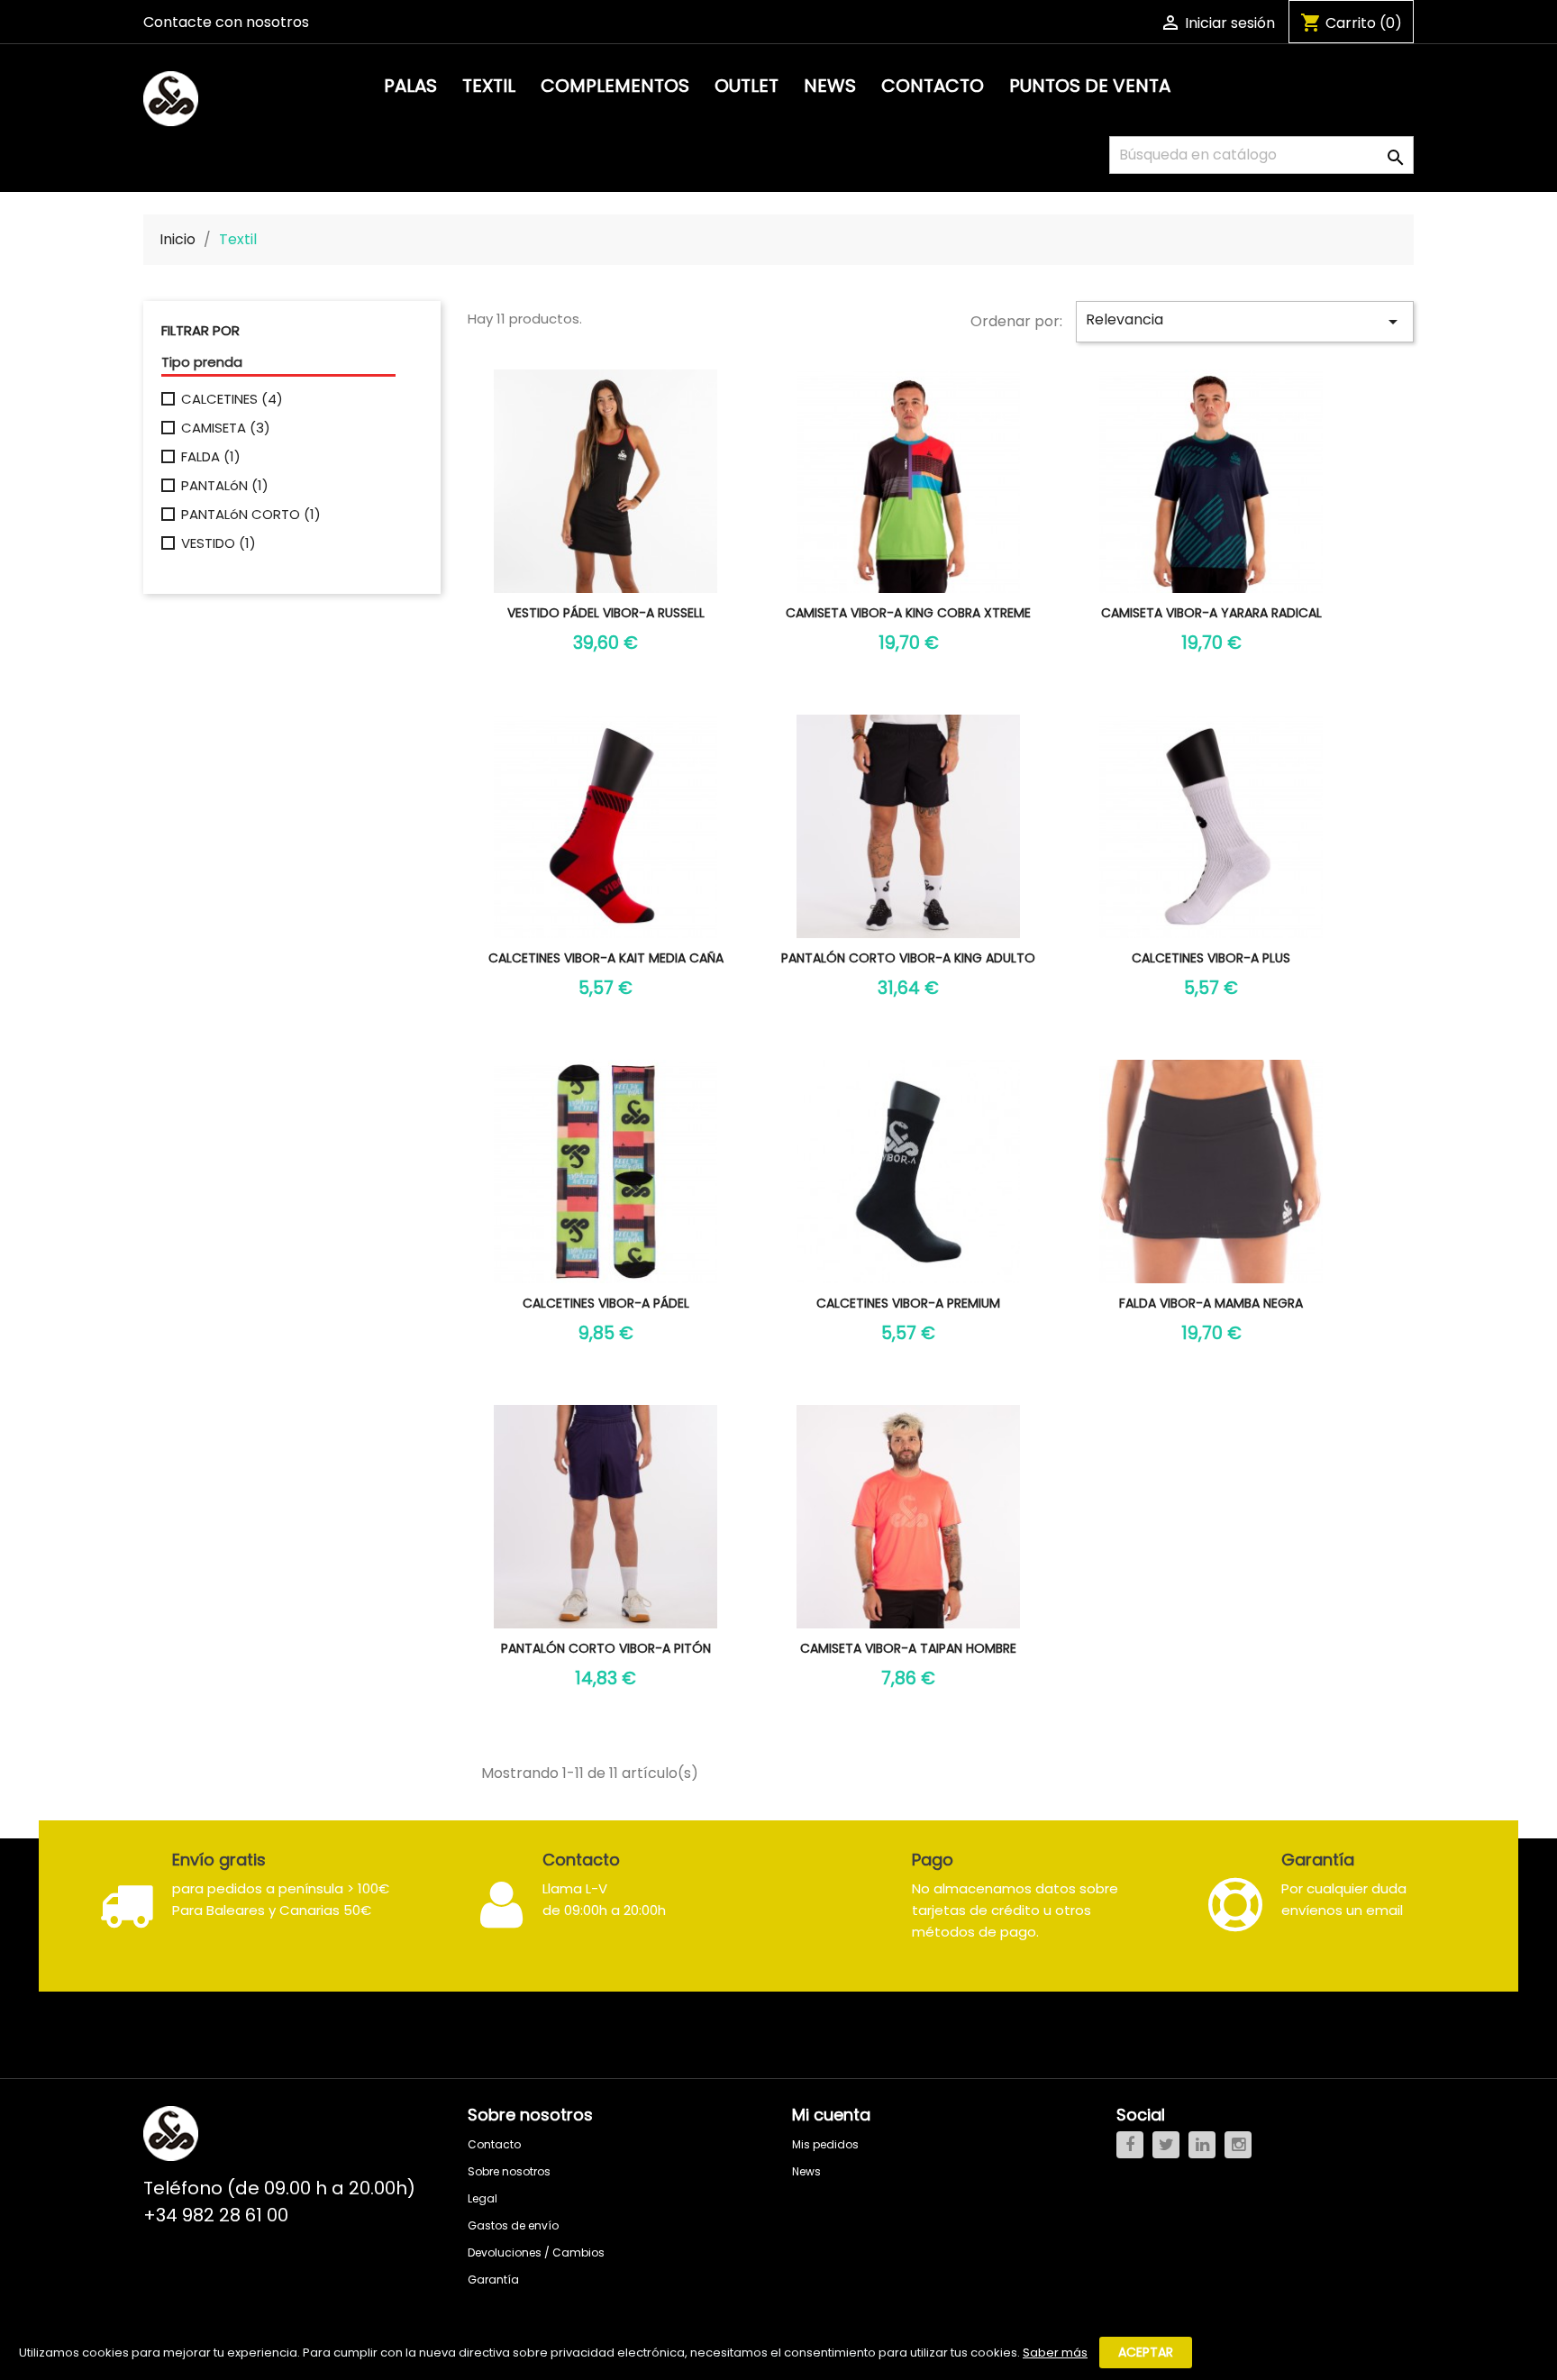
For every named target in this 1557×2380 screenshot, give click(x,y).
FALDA (211, 457)
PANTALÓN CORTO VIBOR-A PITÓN (606, 1648)
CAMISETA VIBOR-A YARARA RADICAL (1211, 613)
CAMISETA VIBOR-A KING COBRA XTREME (908, 613)
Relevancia (1245, 321)
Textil (489, 86)
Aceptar (1146, 2352)
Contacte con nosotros (226, 22)
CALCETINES (232, 399)
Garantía (493, 2280)
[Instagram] (1238, 2145)
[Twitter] (1166, 2145)
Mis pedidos (825, 2144)
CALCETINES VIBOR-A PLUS (1211, 958)
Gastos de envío (513, 2225)
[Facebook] (1130, 2145)
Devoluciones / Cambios (536, 2252)
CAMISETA (226, 428)
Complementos (615, 86)
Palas (410, 86)
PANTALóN (225, 486)
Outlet (747, 86)
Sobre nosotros (509, 2171)
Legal (483, 2198)
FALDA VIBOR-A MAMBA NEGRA (1211, 1303)
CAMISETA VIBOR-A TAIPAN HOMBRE (908, 1648)
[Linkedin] (1202, 2145)
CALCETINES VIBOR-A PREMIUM (908, 1303)
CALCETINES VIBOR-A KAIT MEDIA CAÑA (606, 958)
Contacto (933, 86)
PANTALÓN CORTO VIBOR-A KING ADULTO (908, 958)
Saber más (1055, 2353)
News (830, 86)
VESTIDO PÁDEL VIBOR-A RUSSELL (606, 613)
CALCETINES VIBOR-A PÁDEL (606, 1303)
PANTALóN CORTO (251, 515)
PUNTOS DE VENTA (1090, 86)
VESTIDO (219, 543)
